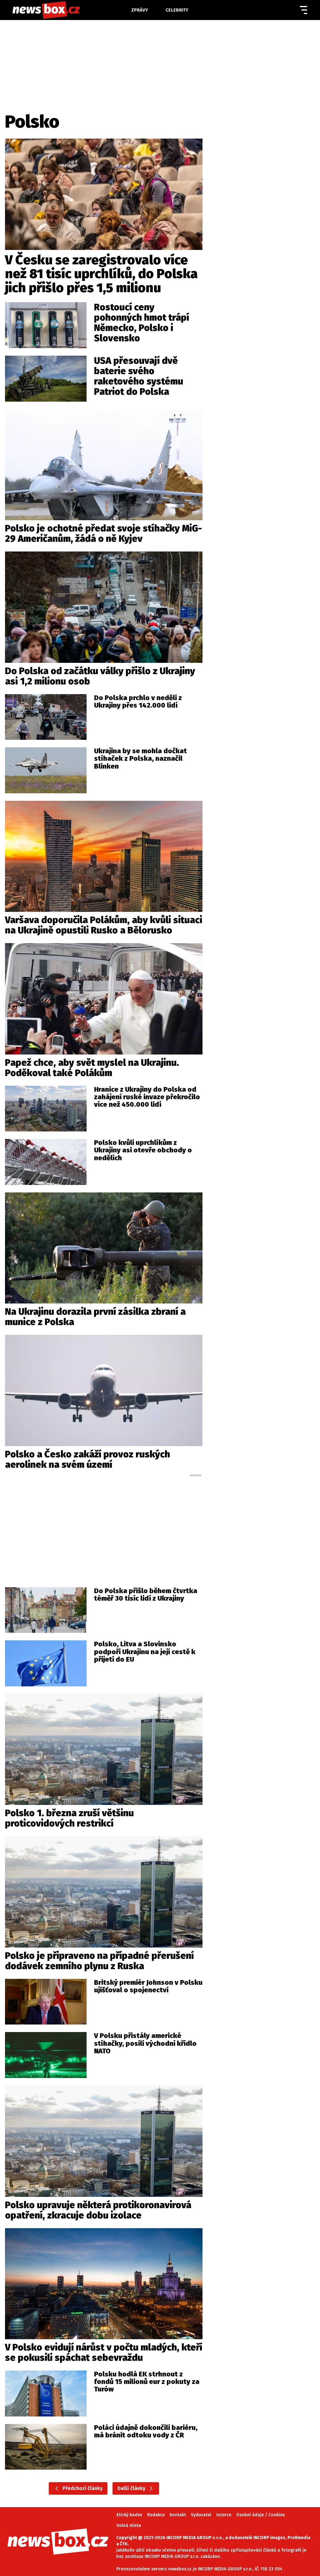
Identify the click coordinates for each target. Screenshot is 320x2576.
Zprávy (140, 10)
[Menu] (303, 10)
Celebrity (177, 10)
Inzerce (224, 2515)
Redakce (156, 2515)
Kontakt (178, 2515)
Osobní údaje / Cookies (260, 2515)
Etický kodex (129, 2515)
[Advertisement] (104, 1524)
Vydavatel (201, 2515)
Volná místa (129, 2525)
